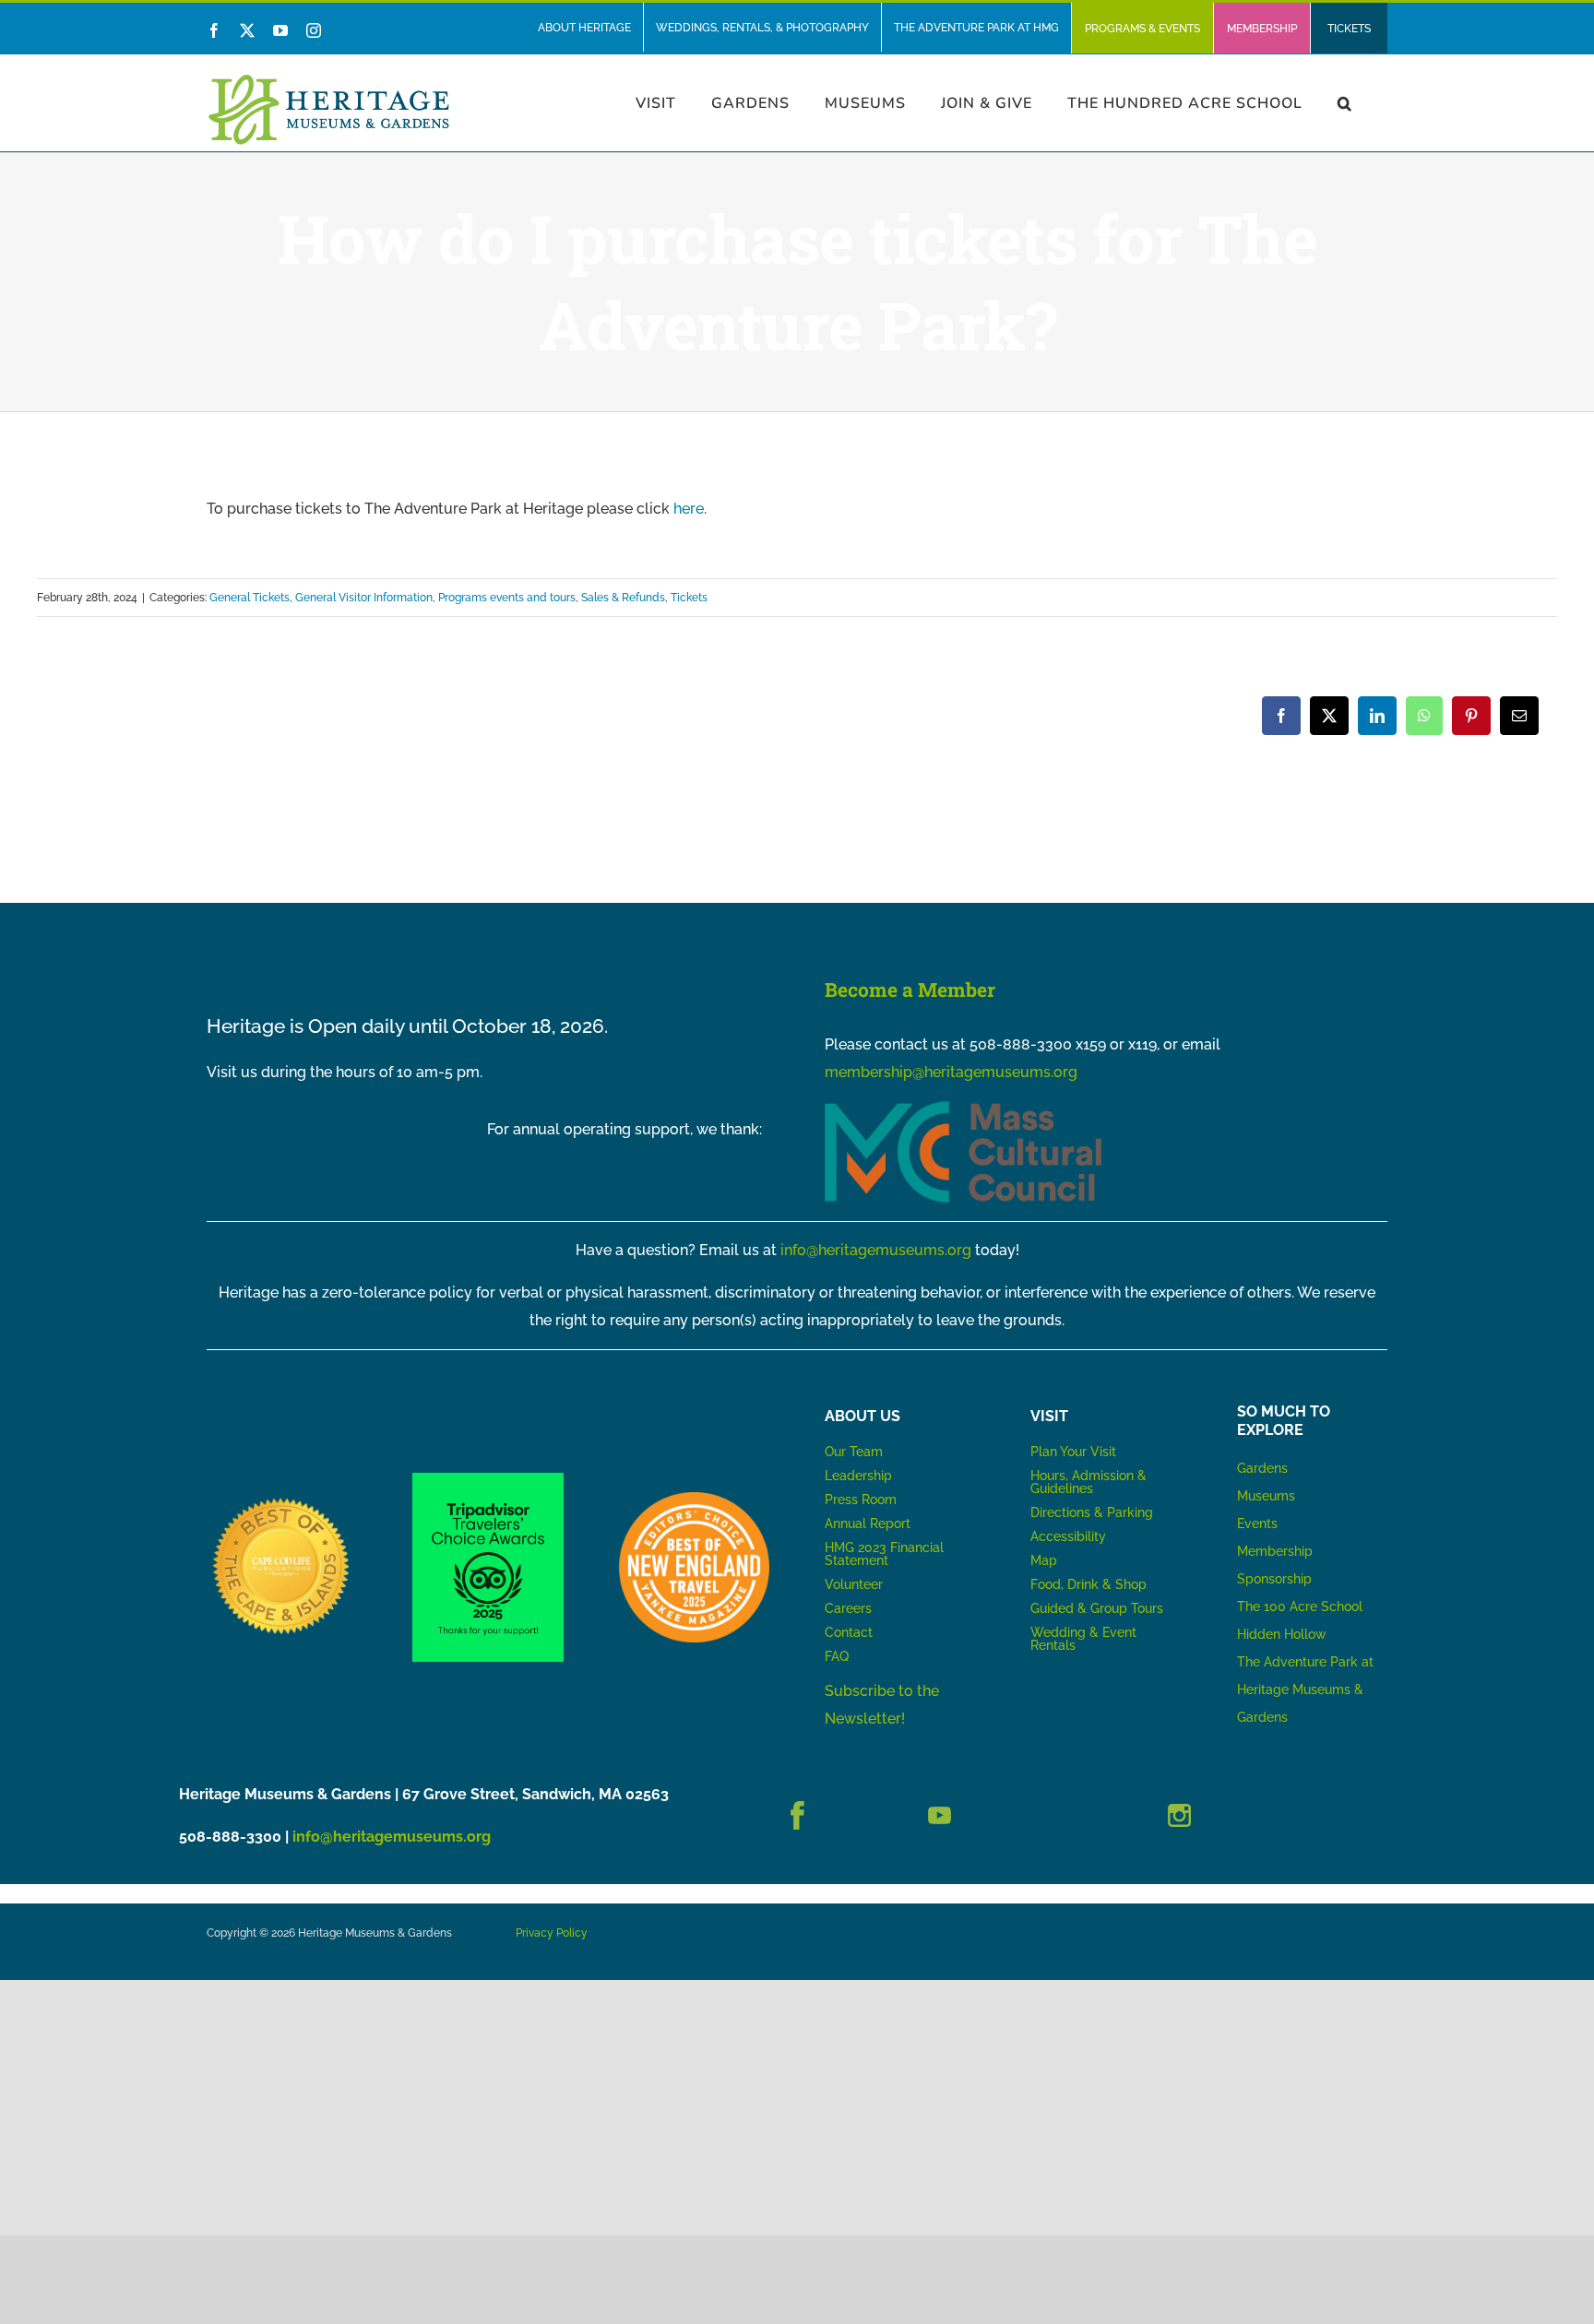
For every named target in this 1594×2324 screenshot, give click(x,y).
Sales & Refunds (623, 598)
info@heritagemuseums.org (876, 1250)
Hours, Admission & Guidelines (1088, 1482)
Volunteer (854, 1584)
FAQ (837, 1656)
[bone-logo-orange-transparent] (694, 1499)
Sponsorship (1274, 1579)
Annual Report (869, 1524)
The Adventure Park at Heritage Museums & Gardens (1305, 1690)
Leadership (858, 1476)
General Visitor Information (364, 598)
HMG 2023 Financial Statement (884, 1554)
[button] (1345, 103)
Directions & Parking (1092, 1512)
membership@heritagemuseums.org (951, 1072)
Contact (849, 1632)
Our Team (854, 1452)
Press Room (861, 1500)
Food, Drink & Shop (1088, 1584)
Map (1044, 1560)
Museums (1266, 1496)
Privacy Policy (552, 1933)
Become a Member (910, 990)
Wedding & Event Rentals (1083, 1639)
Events (1257, 1524)
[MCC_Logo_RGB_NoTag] (963, 1108)
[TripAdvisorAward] (488, 1480)
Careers (848, 1608)
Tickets (689, 598)
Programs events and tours (507, 598)
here (689, 509)
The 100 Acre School (1300, 1607)
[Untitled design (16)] (282, 1499)
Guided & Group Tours (1097, 1608)
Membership (1275, 1551)
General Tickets (250, 598)
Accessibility (1068, 1536)
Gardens (1262, 1468)
